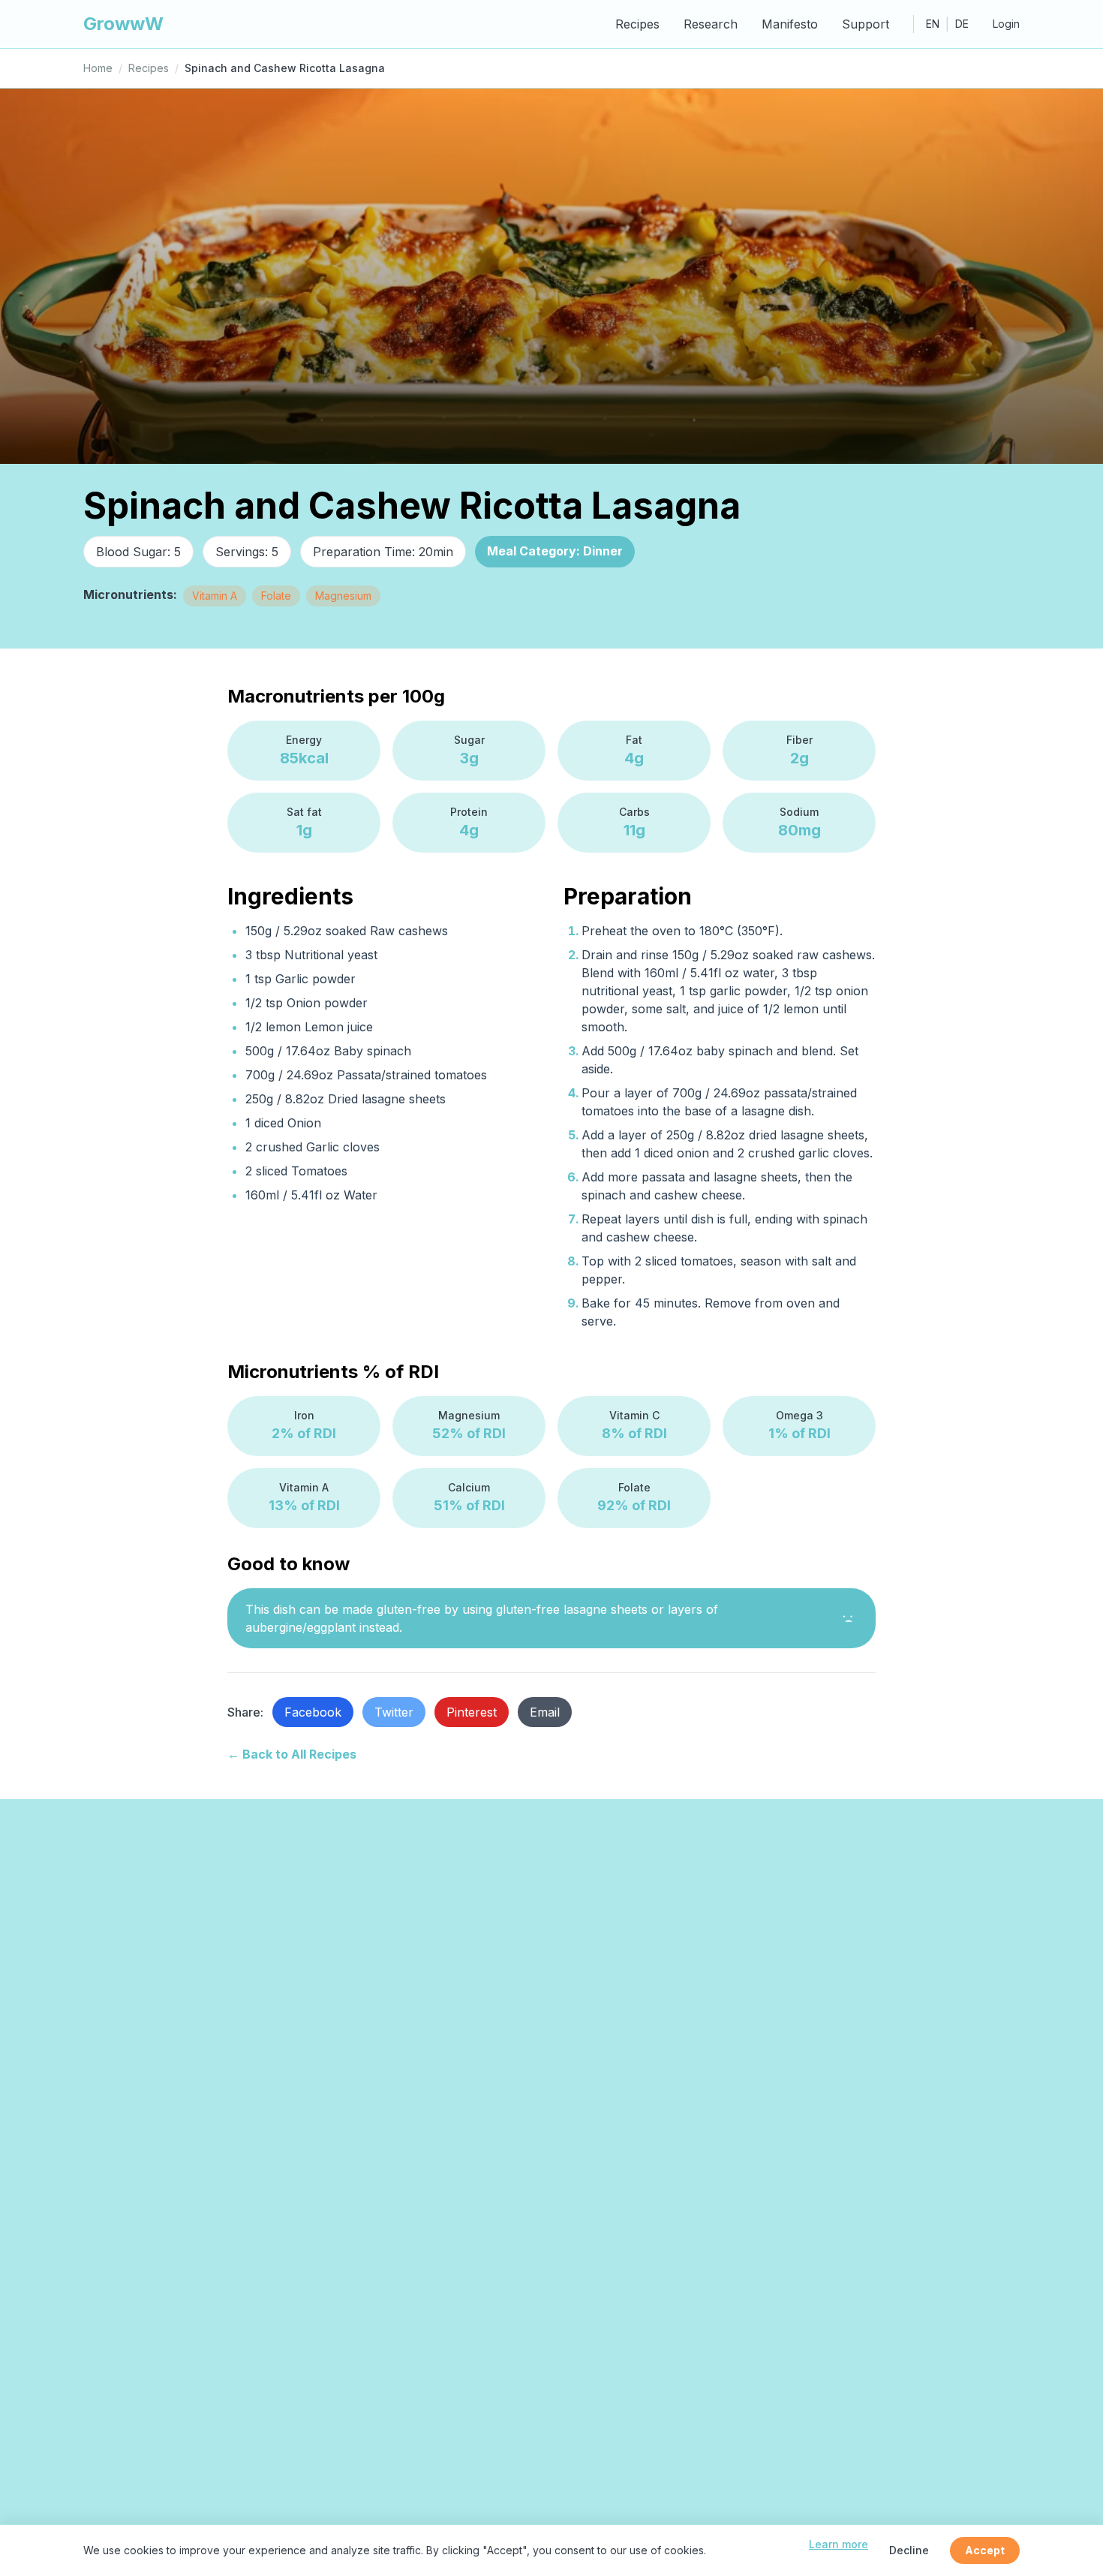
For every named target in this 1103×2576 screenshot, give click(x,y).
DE (962, 24)
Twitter (394, 1712)
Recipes (637, 24)
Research (711, 24)
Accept (985, 2550)
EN (933, 24)
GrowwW (123, 24)
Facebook (313, 1712)
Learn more (839, 2544)
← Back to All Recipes (292, 1754)
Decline (909, 2550)
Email (545, 1712)
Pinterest (472, 1712)
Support (866, 24)
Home (98, 68)
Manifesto (790, 24)
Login (1006, 24)
